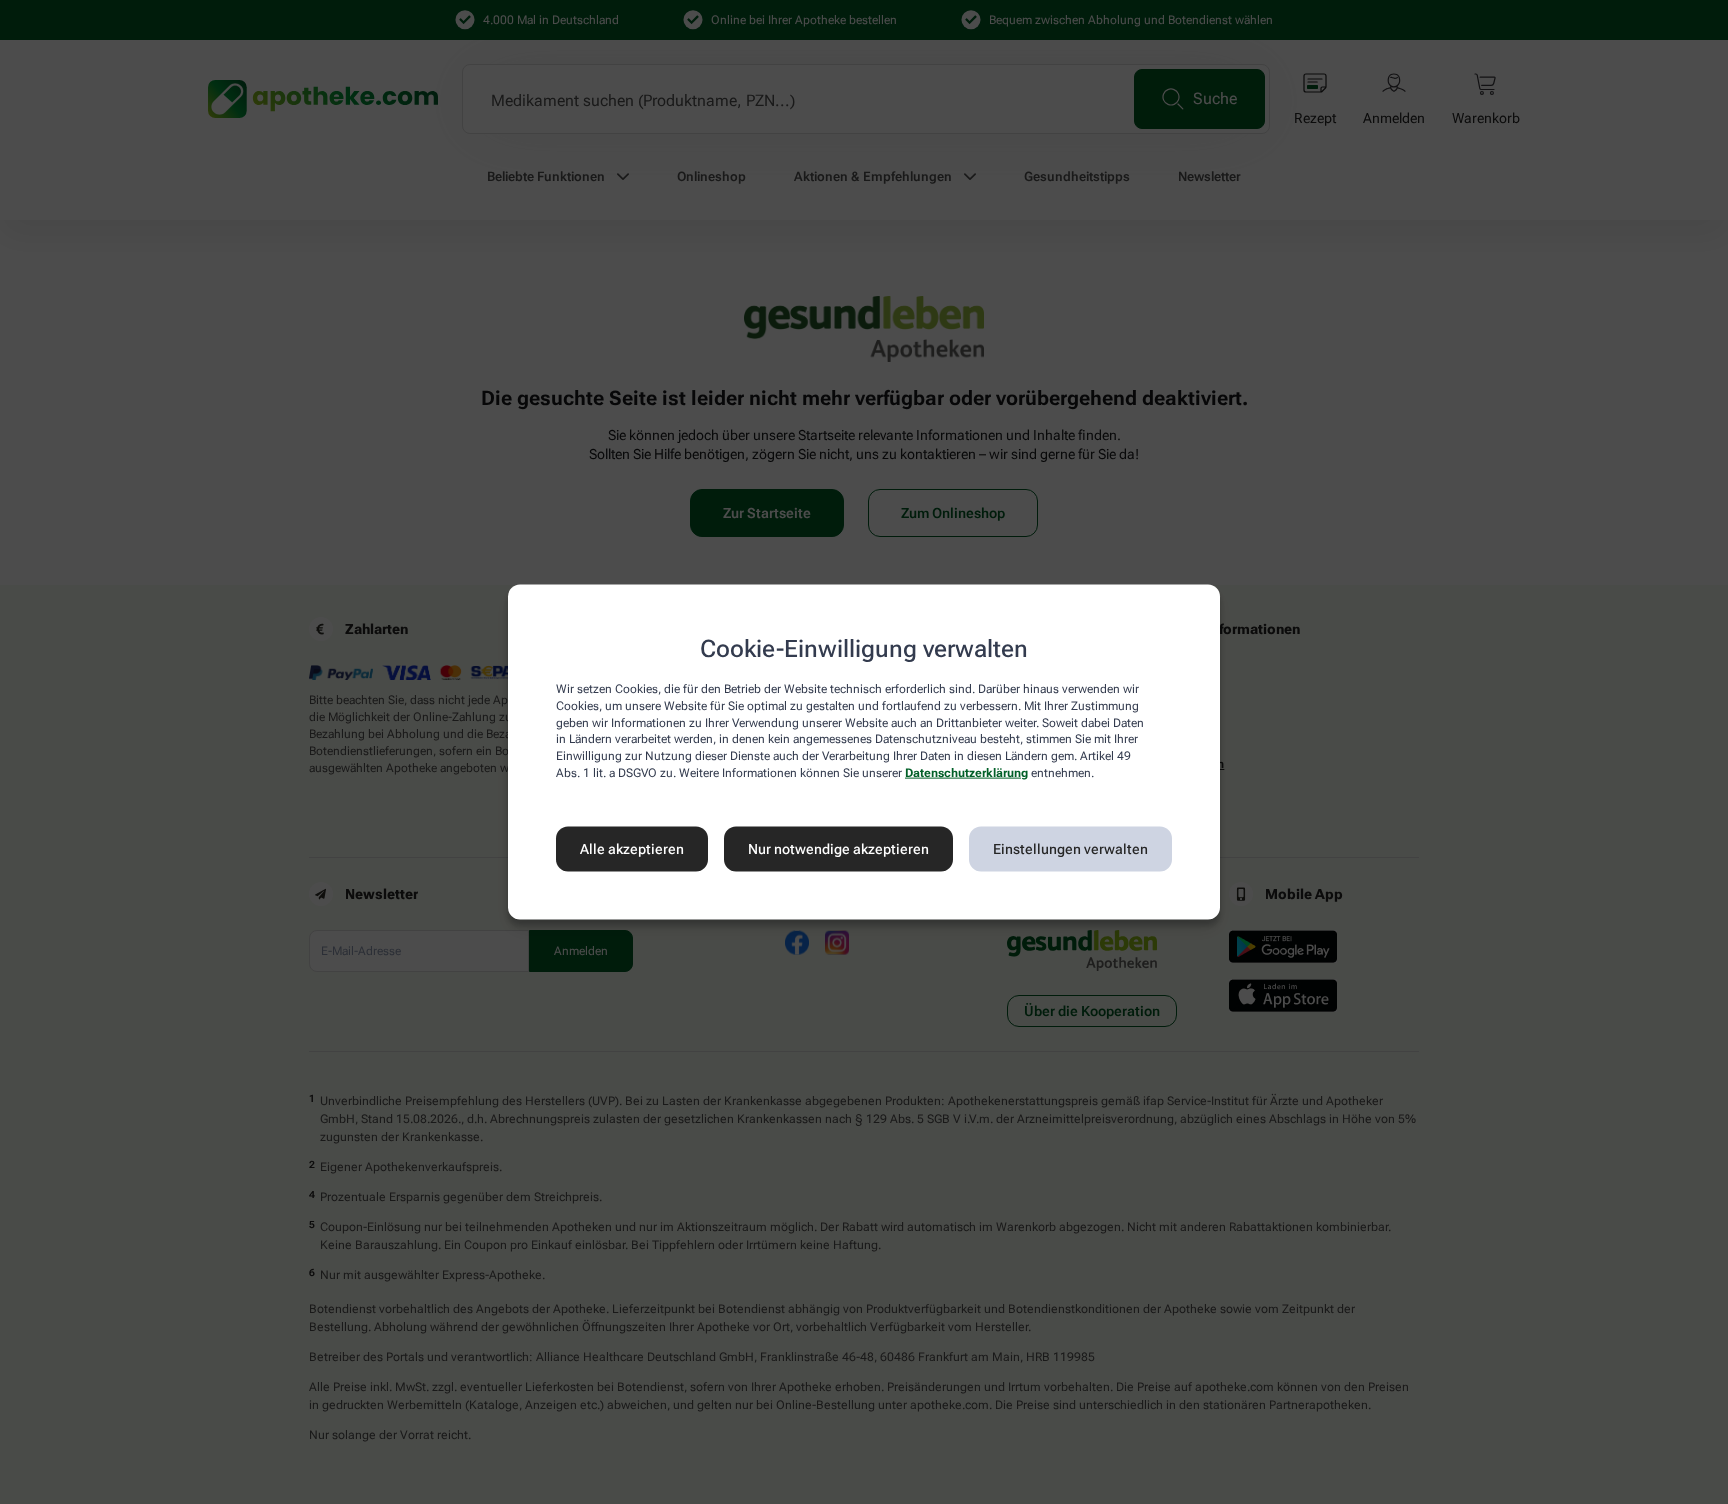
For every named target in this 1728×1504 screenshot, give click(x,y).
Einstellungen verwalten (1070, 849)
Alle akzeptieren (632, 849)
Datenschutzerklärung (966, 773)
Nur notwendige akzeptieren (838, 849)
